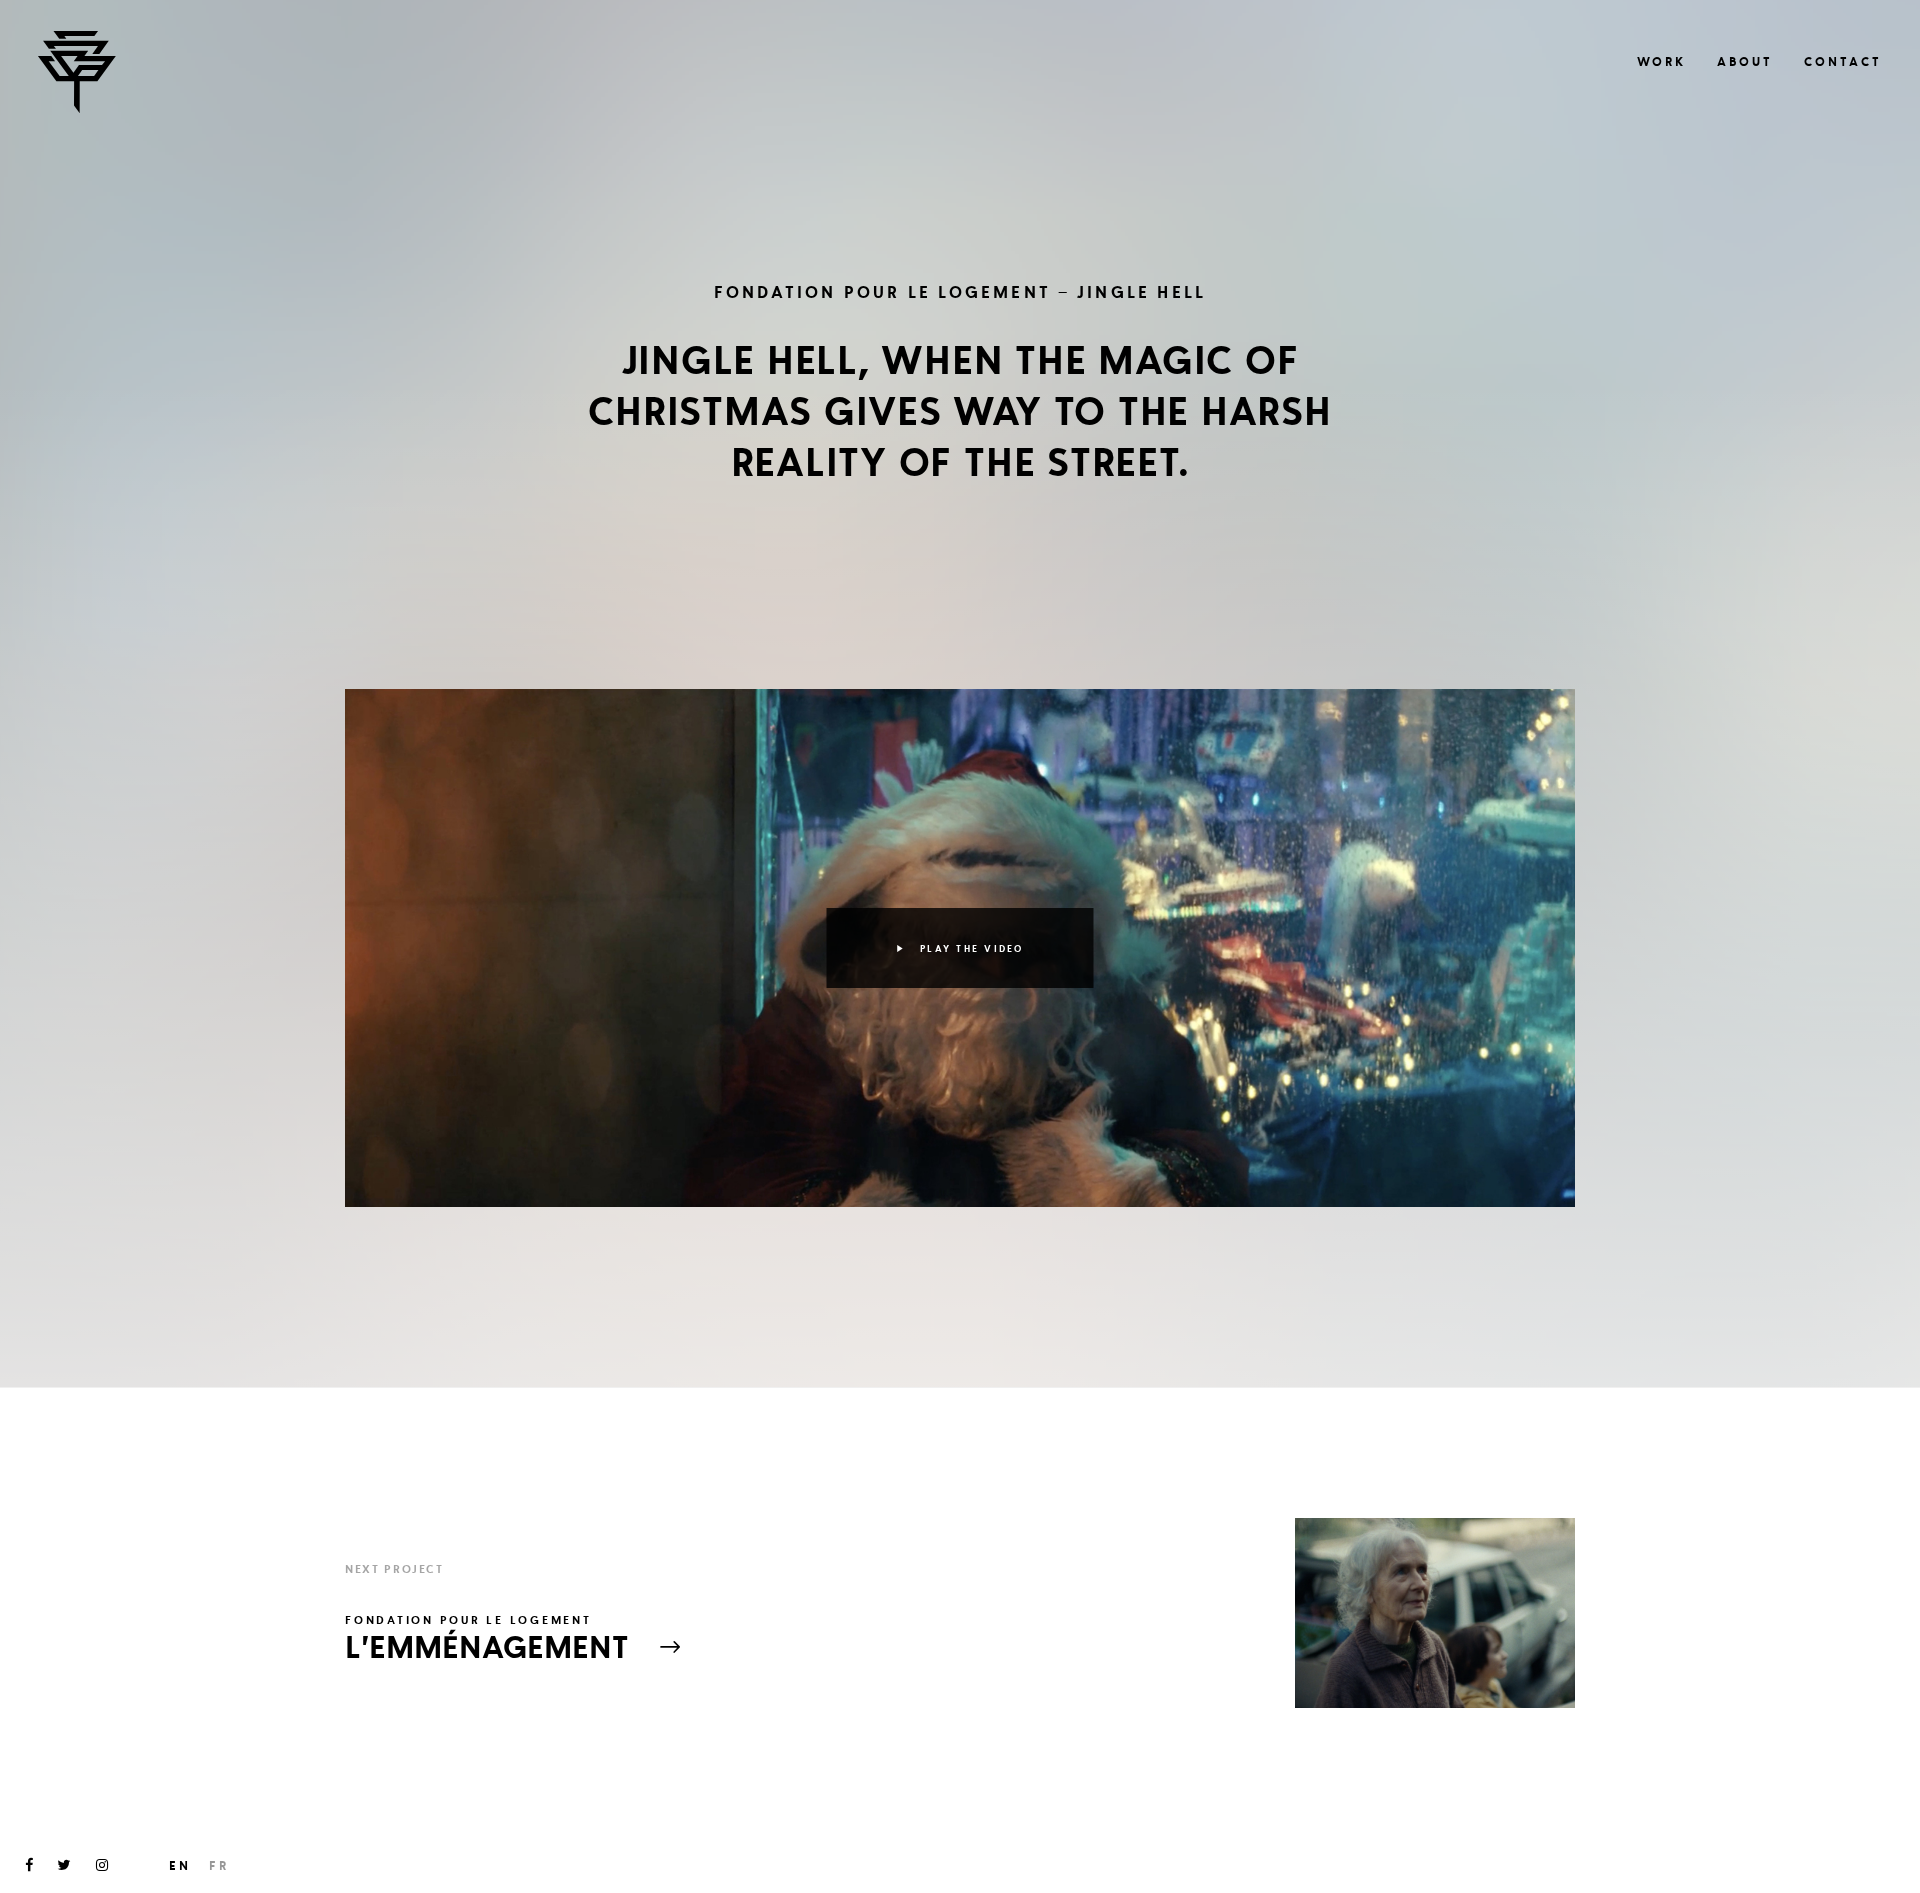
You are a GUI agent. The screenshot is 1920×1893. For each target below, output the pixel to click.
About (1745, 61)
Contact (1843, 61)
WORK (1661, 61)
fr (219, 1865)
